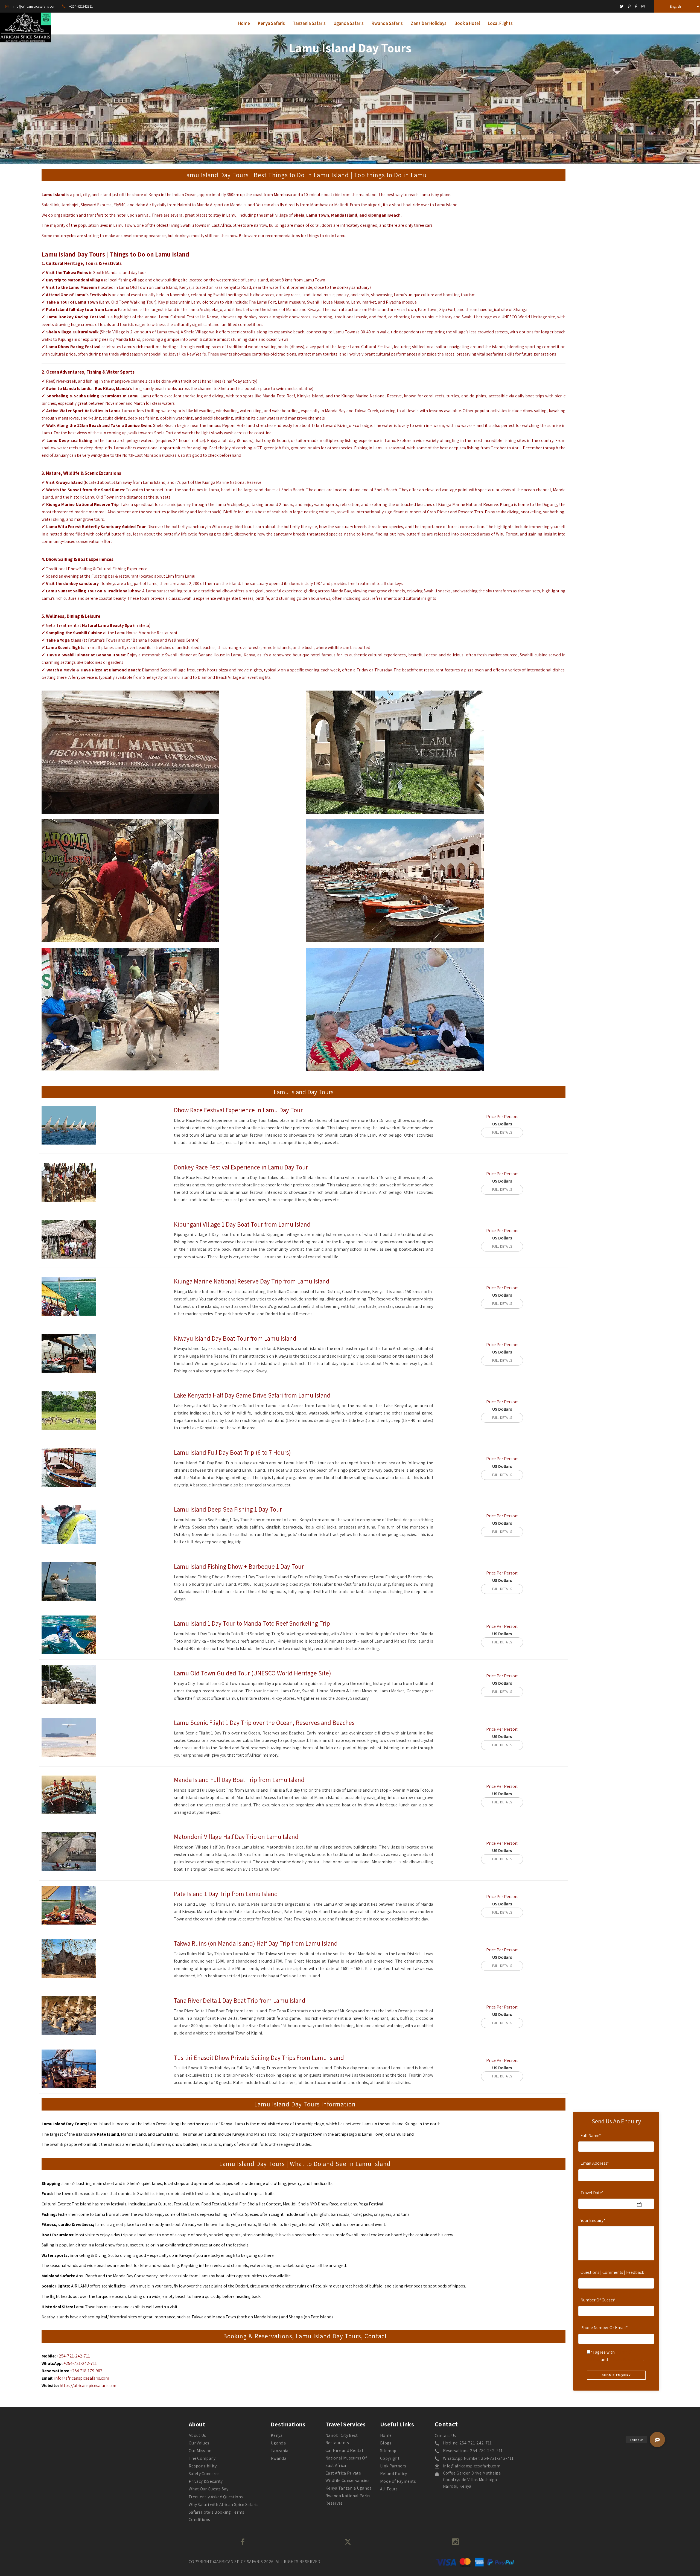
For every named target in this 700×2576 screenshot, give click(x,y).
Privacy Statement (626, 2360)
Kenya (277, 2435)
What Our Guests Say (208, 2489)
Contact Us (445, 2436)
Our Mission (200, 2451)
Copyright (390, 2458)
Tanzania (280, 2451)
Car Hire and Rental (344, 2450)
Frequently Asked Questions (216, 2497)
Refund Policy (393, 2474)
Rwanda (278, 2458)
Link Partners (393, 2466)
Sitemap (388, 2451)
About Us (197, 2435)
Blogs (386, 2443)
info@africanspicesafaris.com (82, 2378)
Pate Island (108, 2134)
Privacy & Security (206, 2481)
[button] (657, 2440)
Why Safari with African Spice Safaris (224, 2504)
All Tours (389, 2489)
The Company (202, 2458)
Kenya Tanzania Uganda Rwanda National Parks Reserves (349, 2495)
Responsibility (203, 2466)
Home (386, 2435)
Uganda (278, 2443)
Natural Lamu (95, 625)
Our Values (199, 2443)
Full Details (502, 1132)
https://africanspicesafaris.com (89, 2386)
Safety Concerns (204, 2474)
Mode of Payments (398, 2481)
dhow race (198, 2245)
